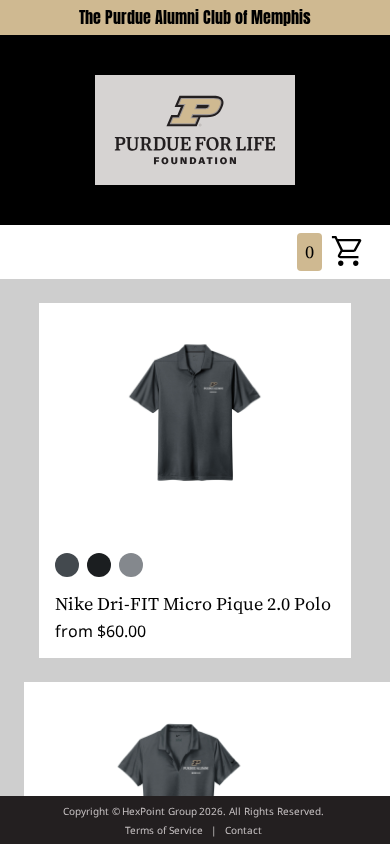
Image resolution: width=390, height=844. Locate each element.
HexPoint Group (159, 811)
